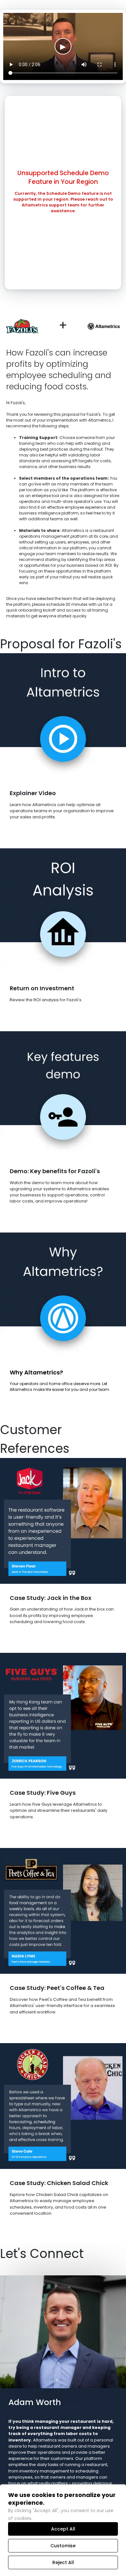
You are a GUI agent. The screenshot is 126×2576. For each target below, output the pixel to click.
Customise (63, 2546)
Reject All (63, 2562)
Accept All (63, 2529)
